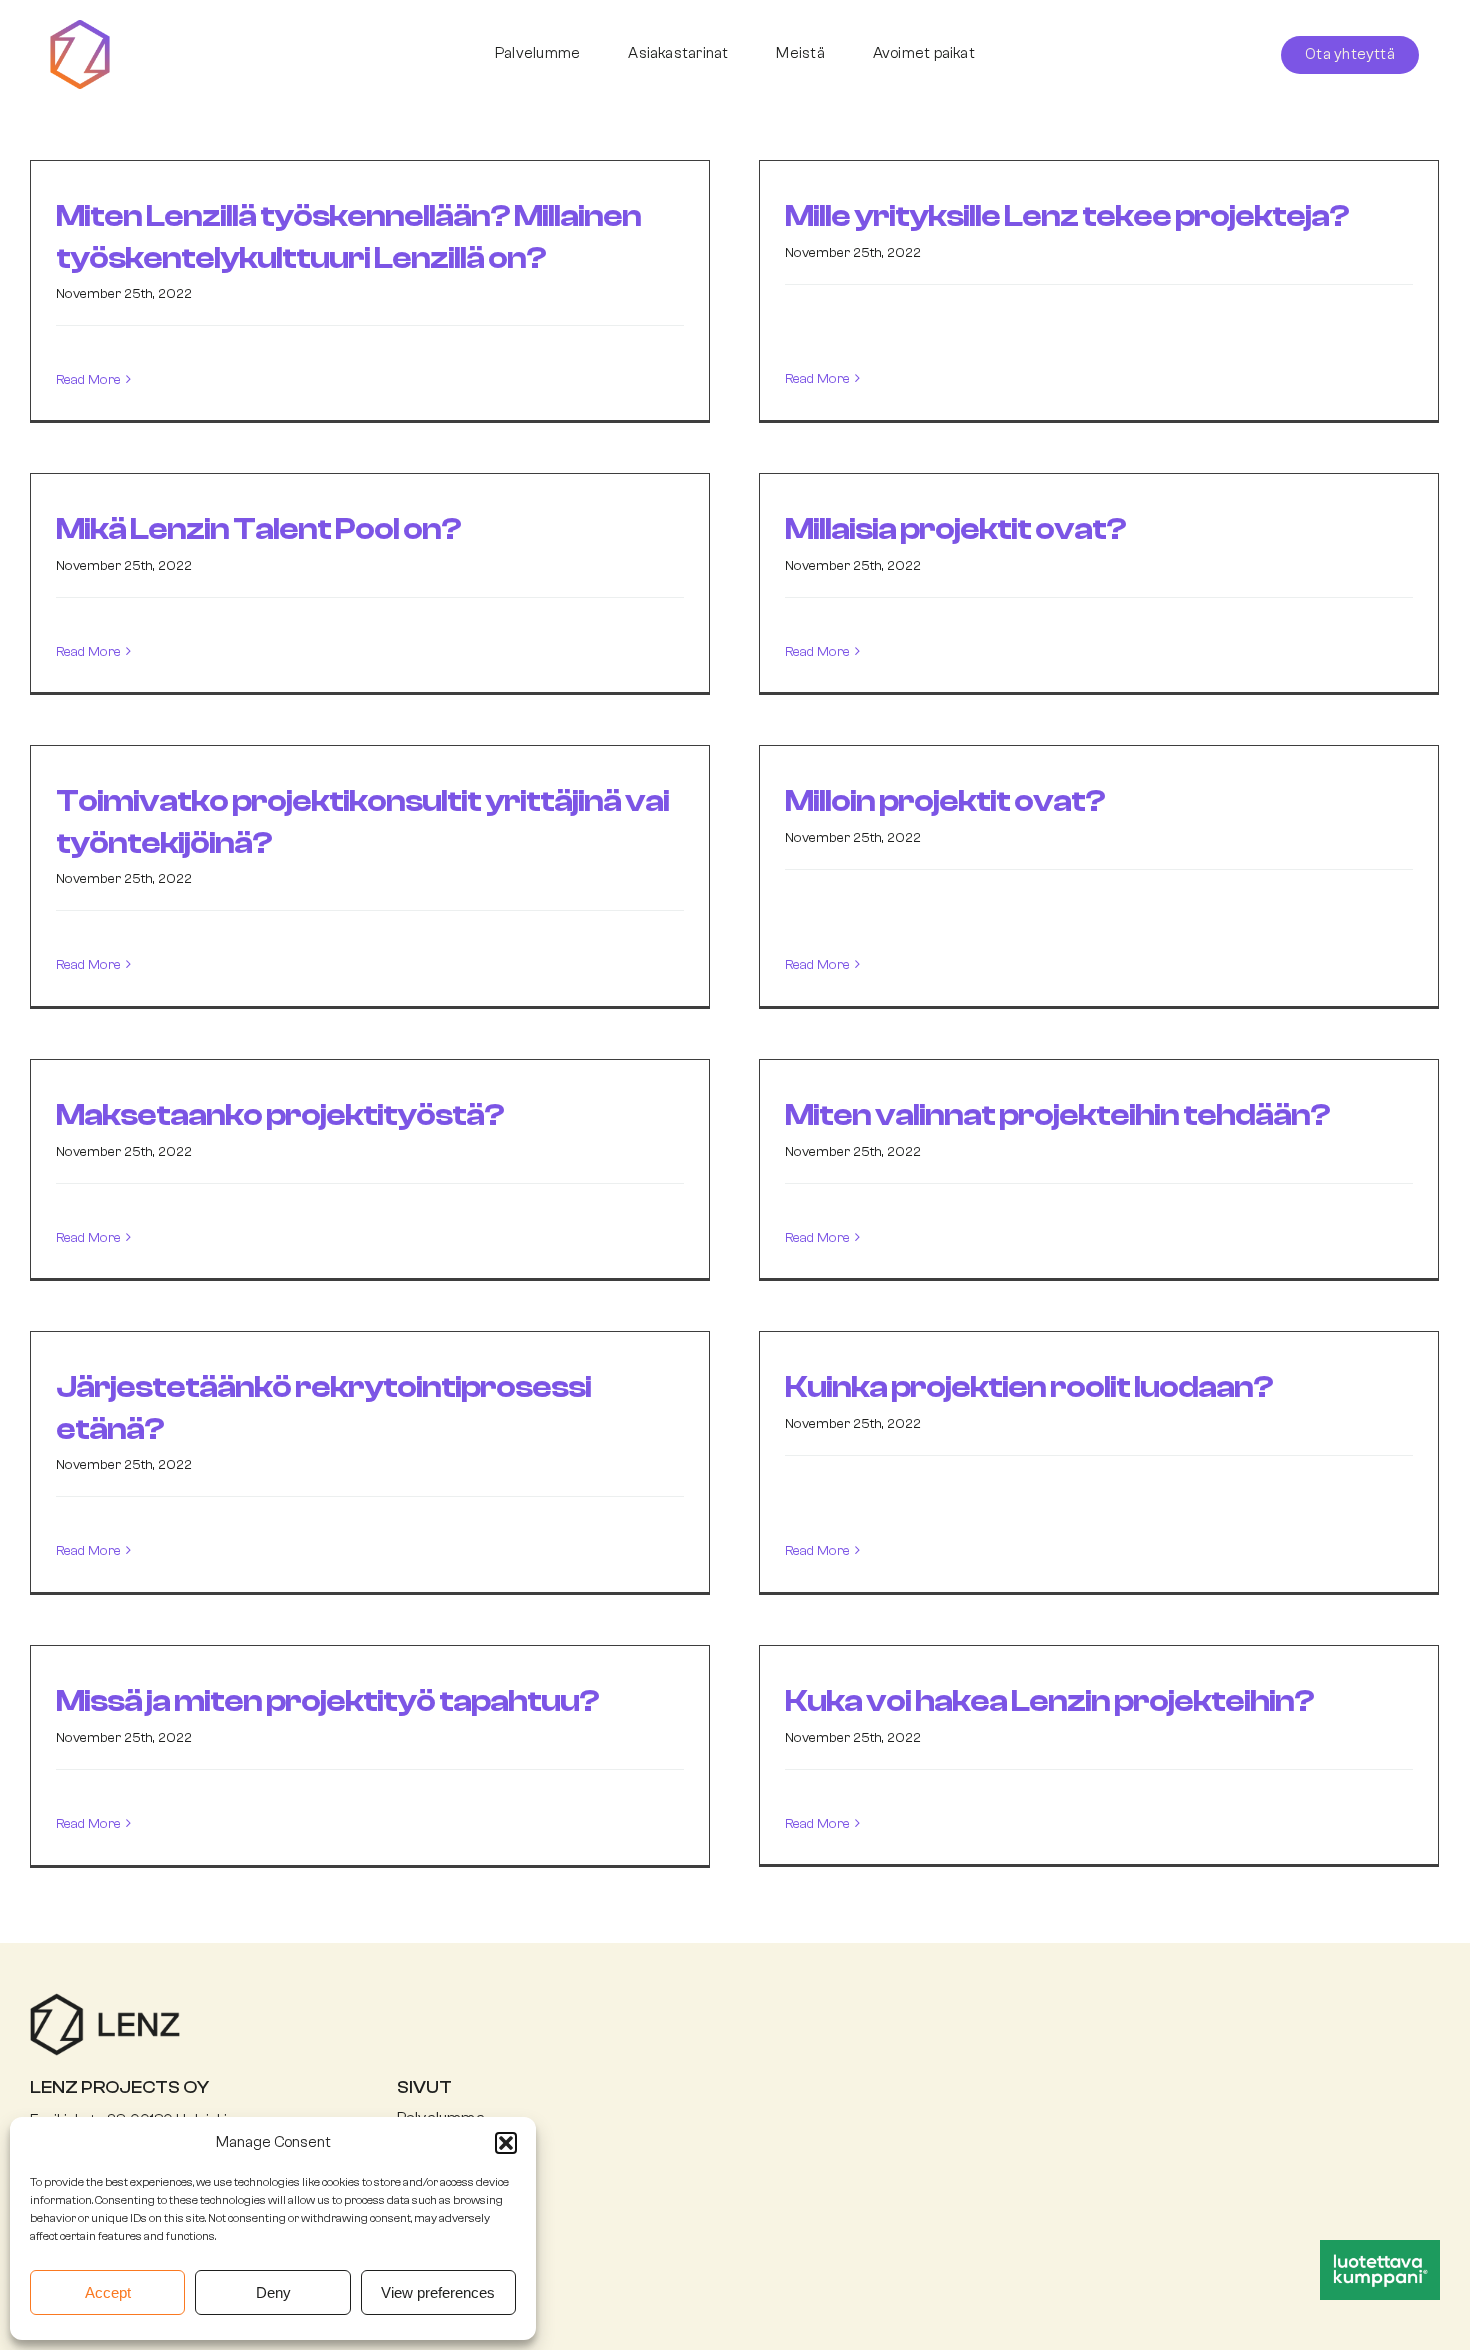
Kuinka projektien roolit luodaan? (1029, 1387)
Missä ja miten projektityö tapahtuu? (327, 1701)
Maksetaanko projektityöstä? (280, 1115)
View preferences (438, 2292)
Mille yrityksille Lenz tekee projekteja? (1067, 216)
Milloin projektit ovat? (945, 801)
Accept (108, 2292)
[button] (506, 2143)
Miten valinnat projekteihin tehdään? (1057, 1115)
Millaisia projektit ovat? (955, 529)
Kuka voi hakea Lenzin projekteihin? (1049, 1701)
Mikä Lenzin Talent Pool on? (258, 529)
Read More (88, 380)
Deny (273, 2292)
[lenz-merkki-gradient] (80, 27)
